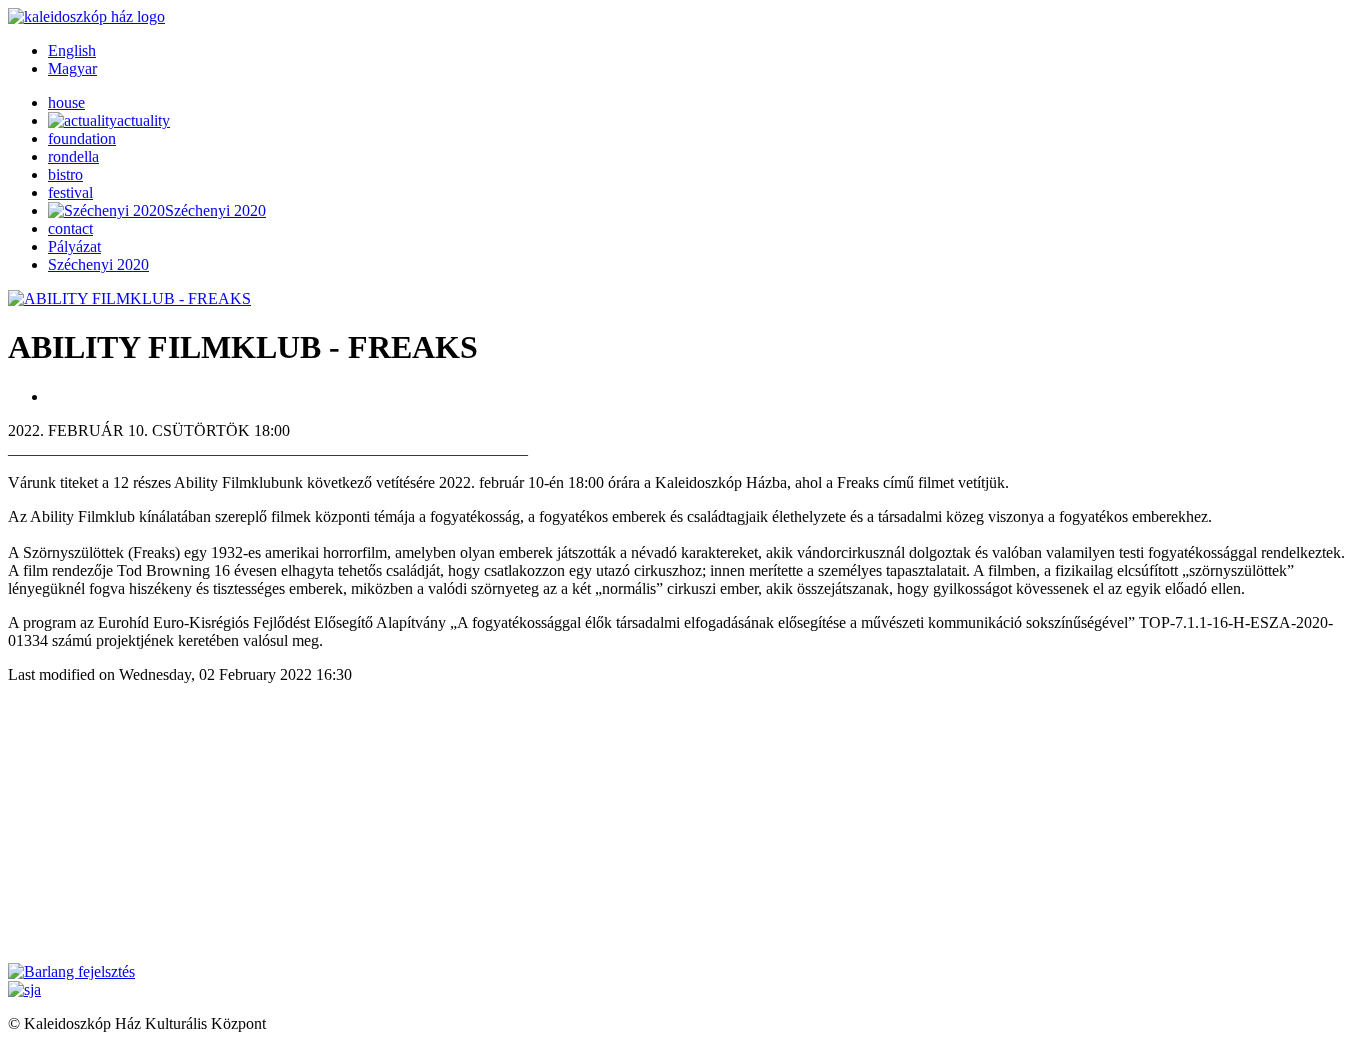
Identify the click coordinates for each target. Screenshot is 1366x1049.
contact (70, 228)
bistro (65, 174)
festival (70, 192)
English (72, 50)
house (66, 102)
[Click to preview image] (129, 298)
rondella (73, 156)
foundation (82, 138)
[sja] (24, 989)
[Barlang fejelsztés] (71, 971)
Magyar (72, 68)
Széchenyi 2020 (98, 264)
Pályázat (74, 246)
